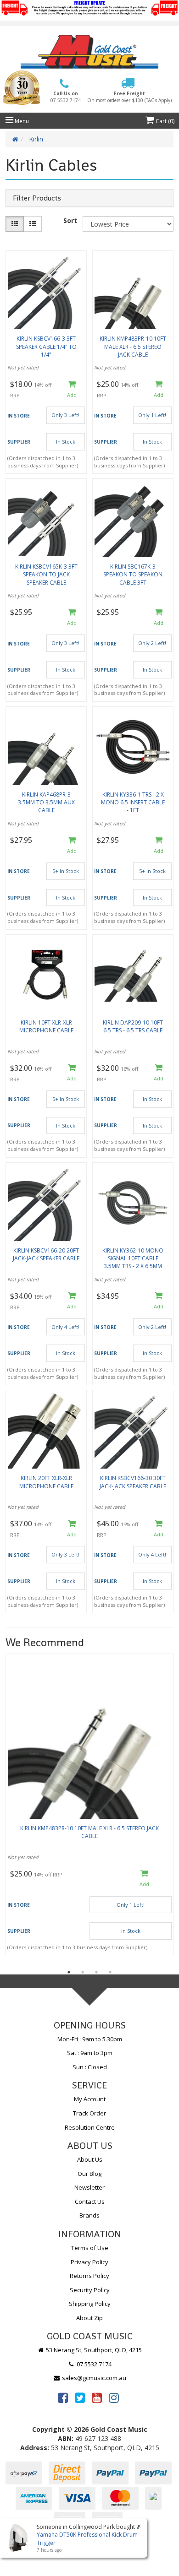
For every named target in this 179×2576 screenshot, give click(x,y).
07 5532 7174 (93, 2364)
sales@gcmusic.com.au (93, 2378)
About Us (90, 2159)
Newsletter (89, 2187)
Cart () (164, 121)
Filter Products (37, 198)
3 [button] (96, 1972)
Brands (89, 2215)
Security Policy (90, 2290)
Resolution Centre (90, 2127)
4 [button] (110, 1972)
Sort (70, 220)
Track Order (89, 2113)
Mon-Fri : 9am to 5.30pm (90, 2039)
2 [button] (83, 1972)
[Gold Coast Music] (89, 52)
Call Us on (66, 97)
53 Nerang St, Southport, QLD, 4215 (93, 2350)
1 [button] (69, 1972)
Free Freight (129, 97)
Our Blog (89, 2174)
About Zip (89, 2318)
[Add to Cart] (72, 389)
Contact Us (90, 2202)
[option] (89, 1807)
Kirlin (36, 139)
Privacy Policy (89, 2262)
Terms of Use (90, 2248)
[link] (63, 2397)
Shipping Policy (90, 2304)
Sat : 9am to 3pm (90, 2053)
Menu (21, 121)
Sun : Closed (90, 2067)
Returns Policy (89, 2276)
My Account (90, 2099)
